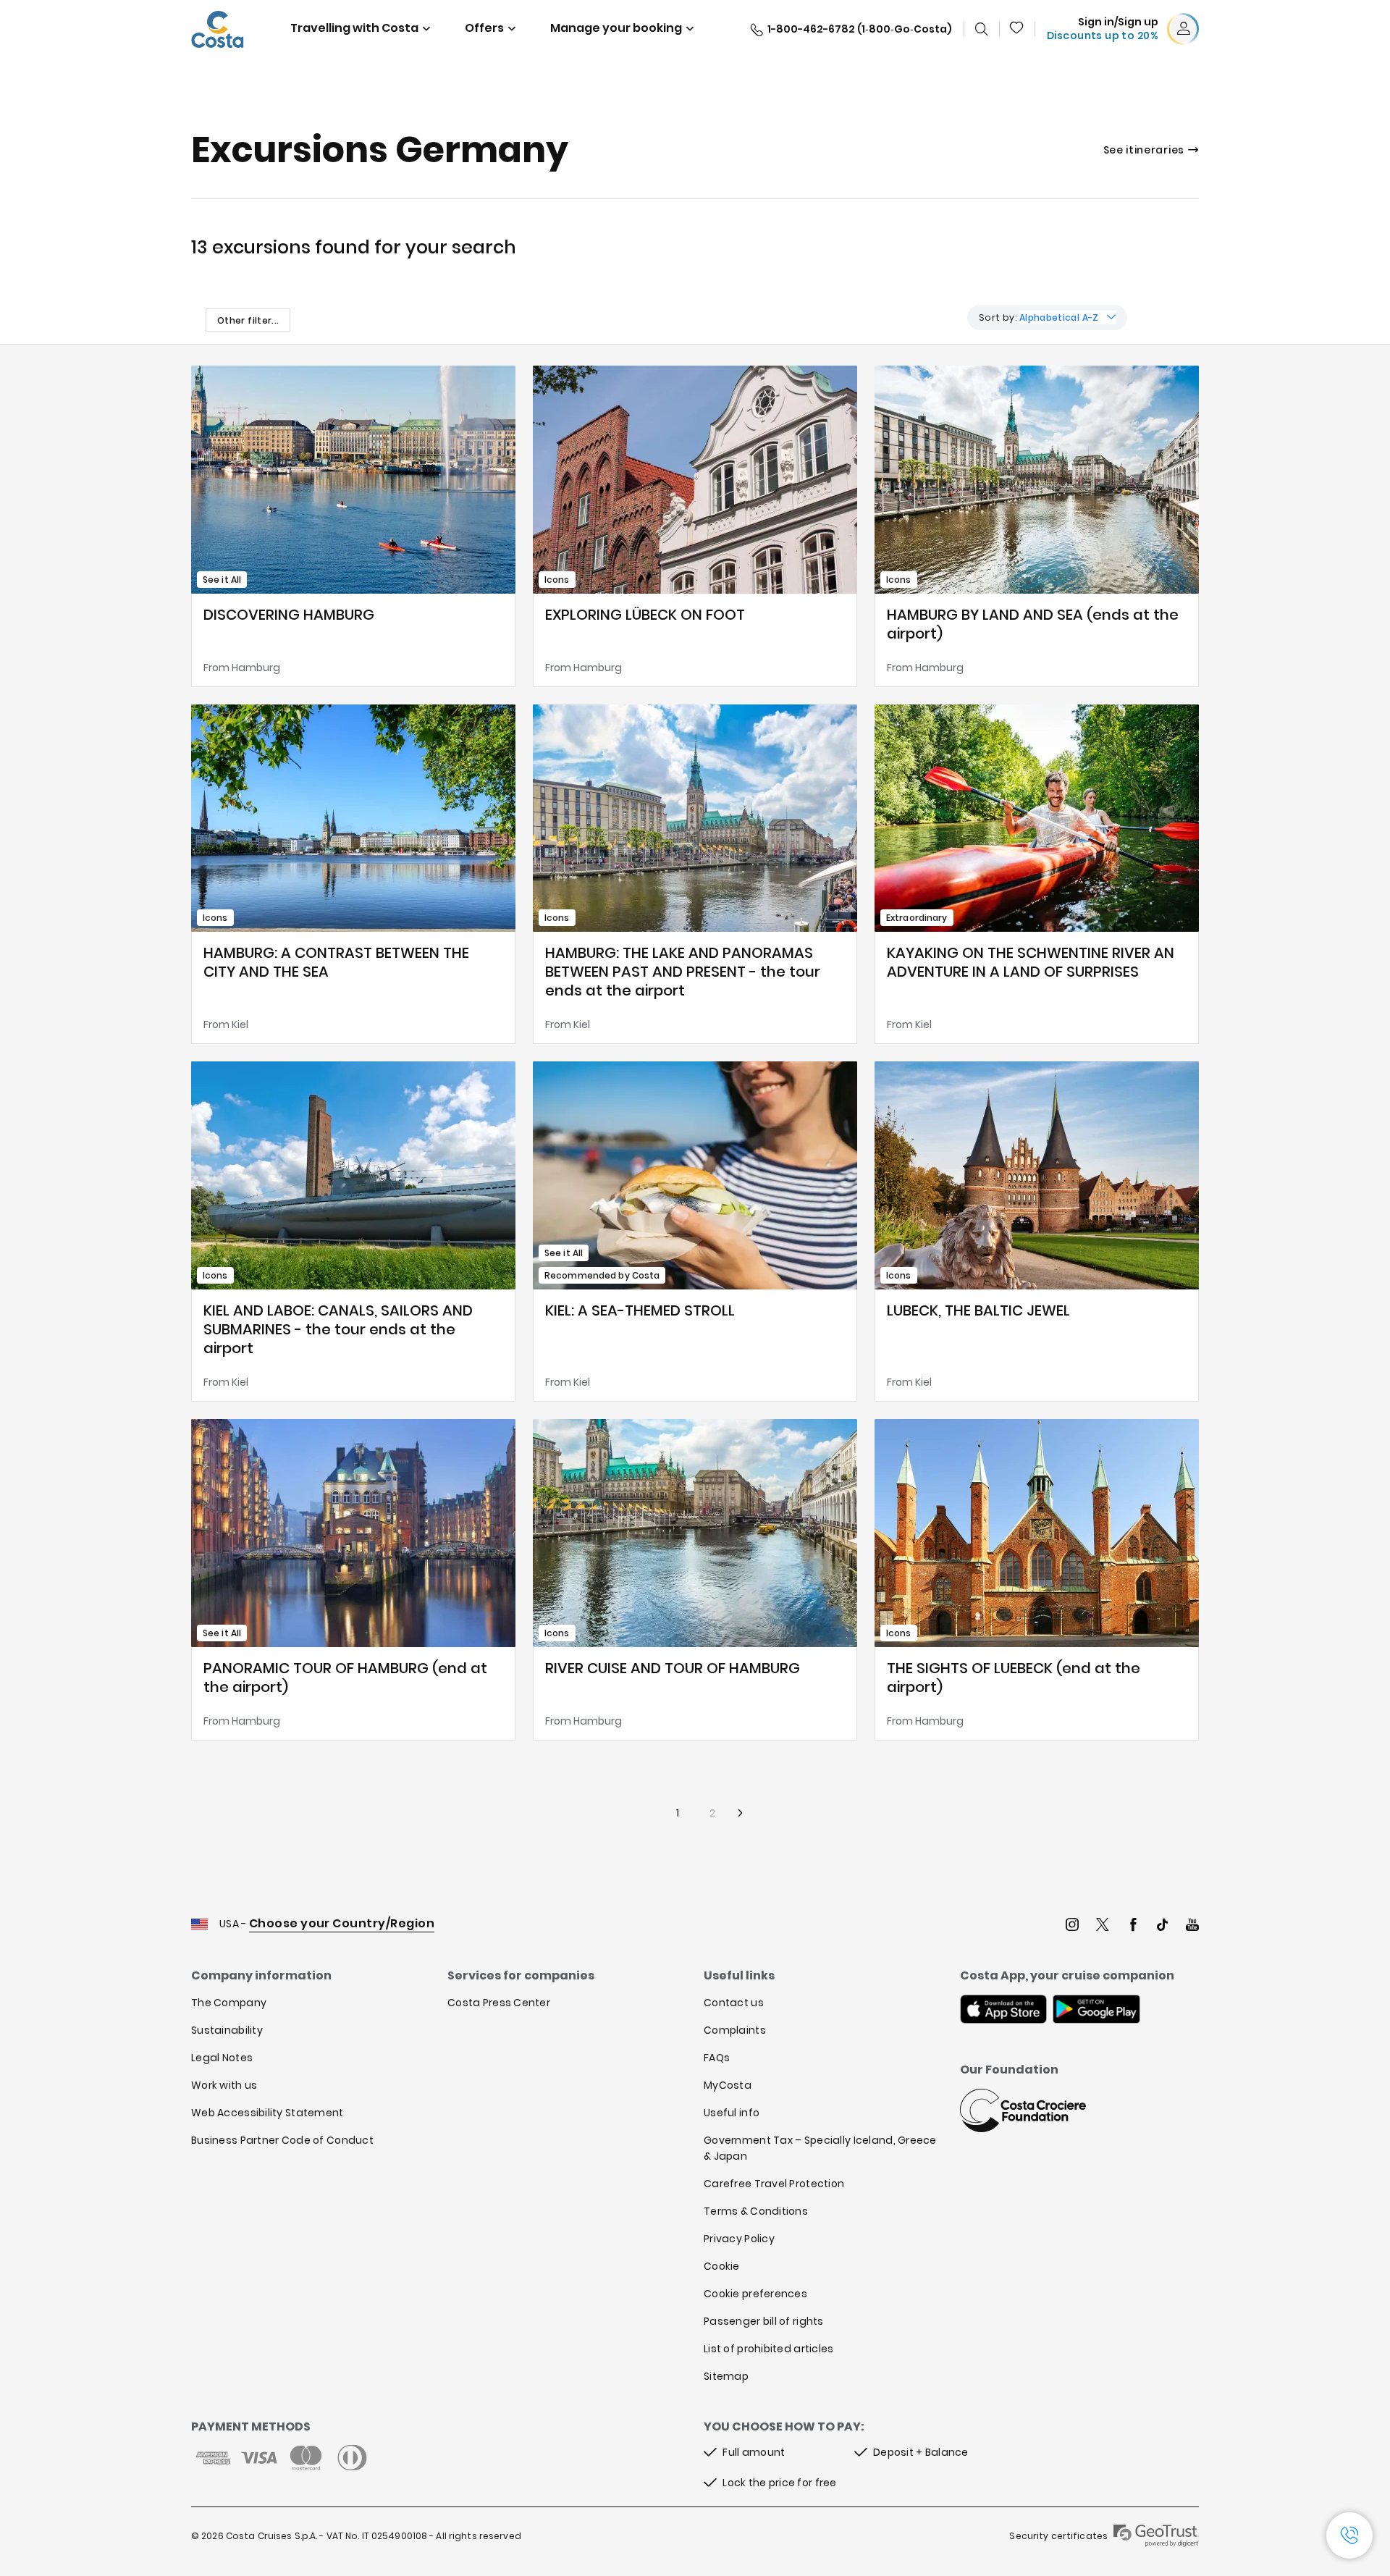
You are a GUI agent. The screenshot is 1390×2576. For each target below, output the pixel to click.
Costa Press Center (499, 2003)
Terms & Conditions (756, 2211)
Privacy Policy (739, 2239)
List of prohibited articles (769, 2349)
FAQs (717, 2058)
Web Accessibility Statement (268, 2113)
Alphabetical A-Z (1059, 317)
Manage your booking (616, 28)
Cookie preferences (755, 2294)
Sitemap (726, 2376)
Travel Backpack (1017, 29)
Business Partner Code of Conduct (282, 2140)
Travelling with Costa (354, 28)
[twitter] (1103, 1926)
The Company (229, 2003)
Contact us (734, 2003)
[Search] (982, 29)
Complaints (735, 2030)
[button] (1017, 29)
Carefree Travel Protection (774, 2184)
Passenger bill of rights (764, 2321)
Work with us (224, 2085)
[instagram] (1072, 1926)
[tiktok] (1163, 1926)
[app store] (1003, 2011)
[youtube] (1192, 1926)
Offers (484, 28)
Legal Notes (222, 2058)
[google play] (1096, 2011)
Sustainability (227, 2030)
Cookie (722, 2266)
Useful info (732, 2113)
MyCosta (728, 2085)
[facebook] (1133, 1926)
